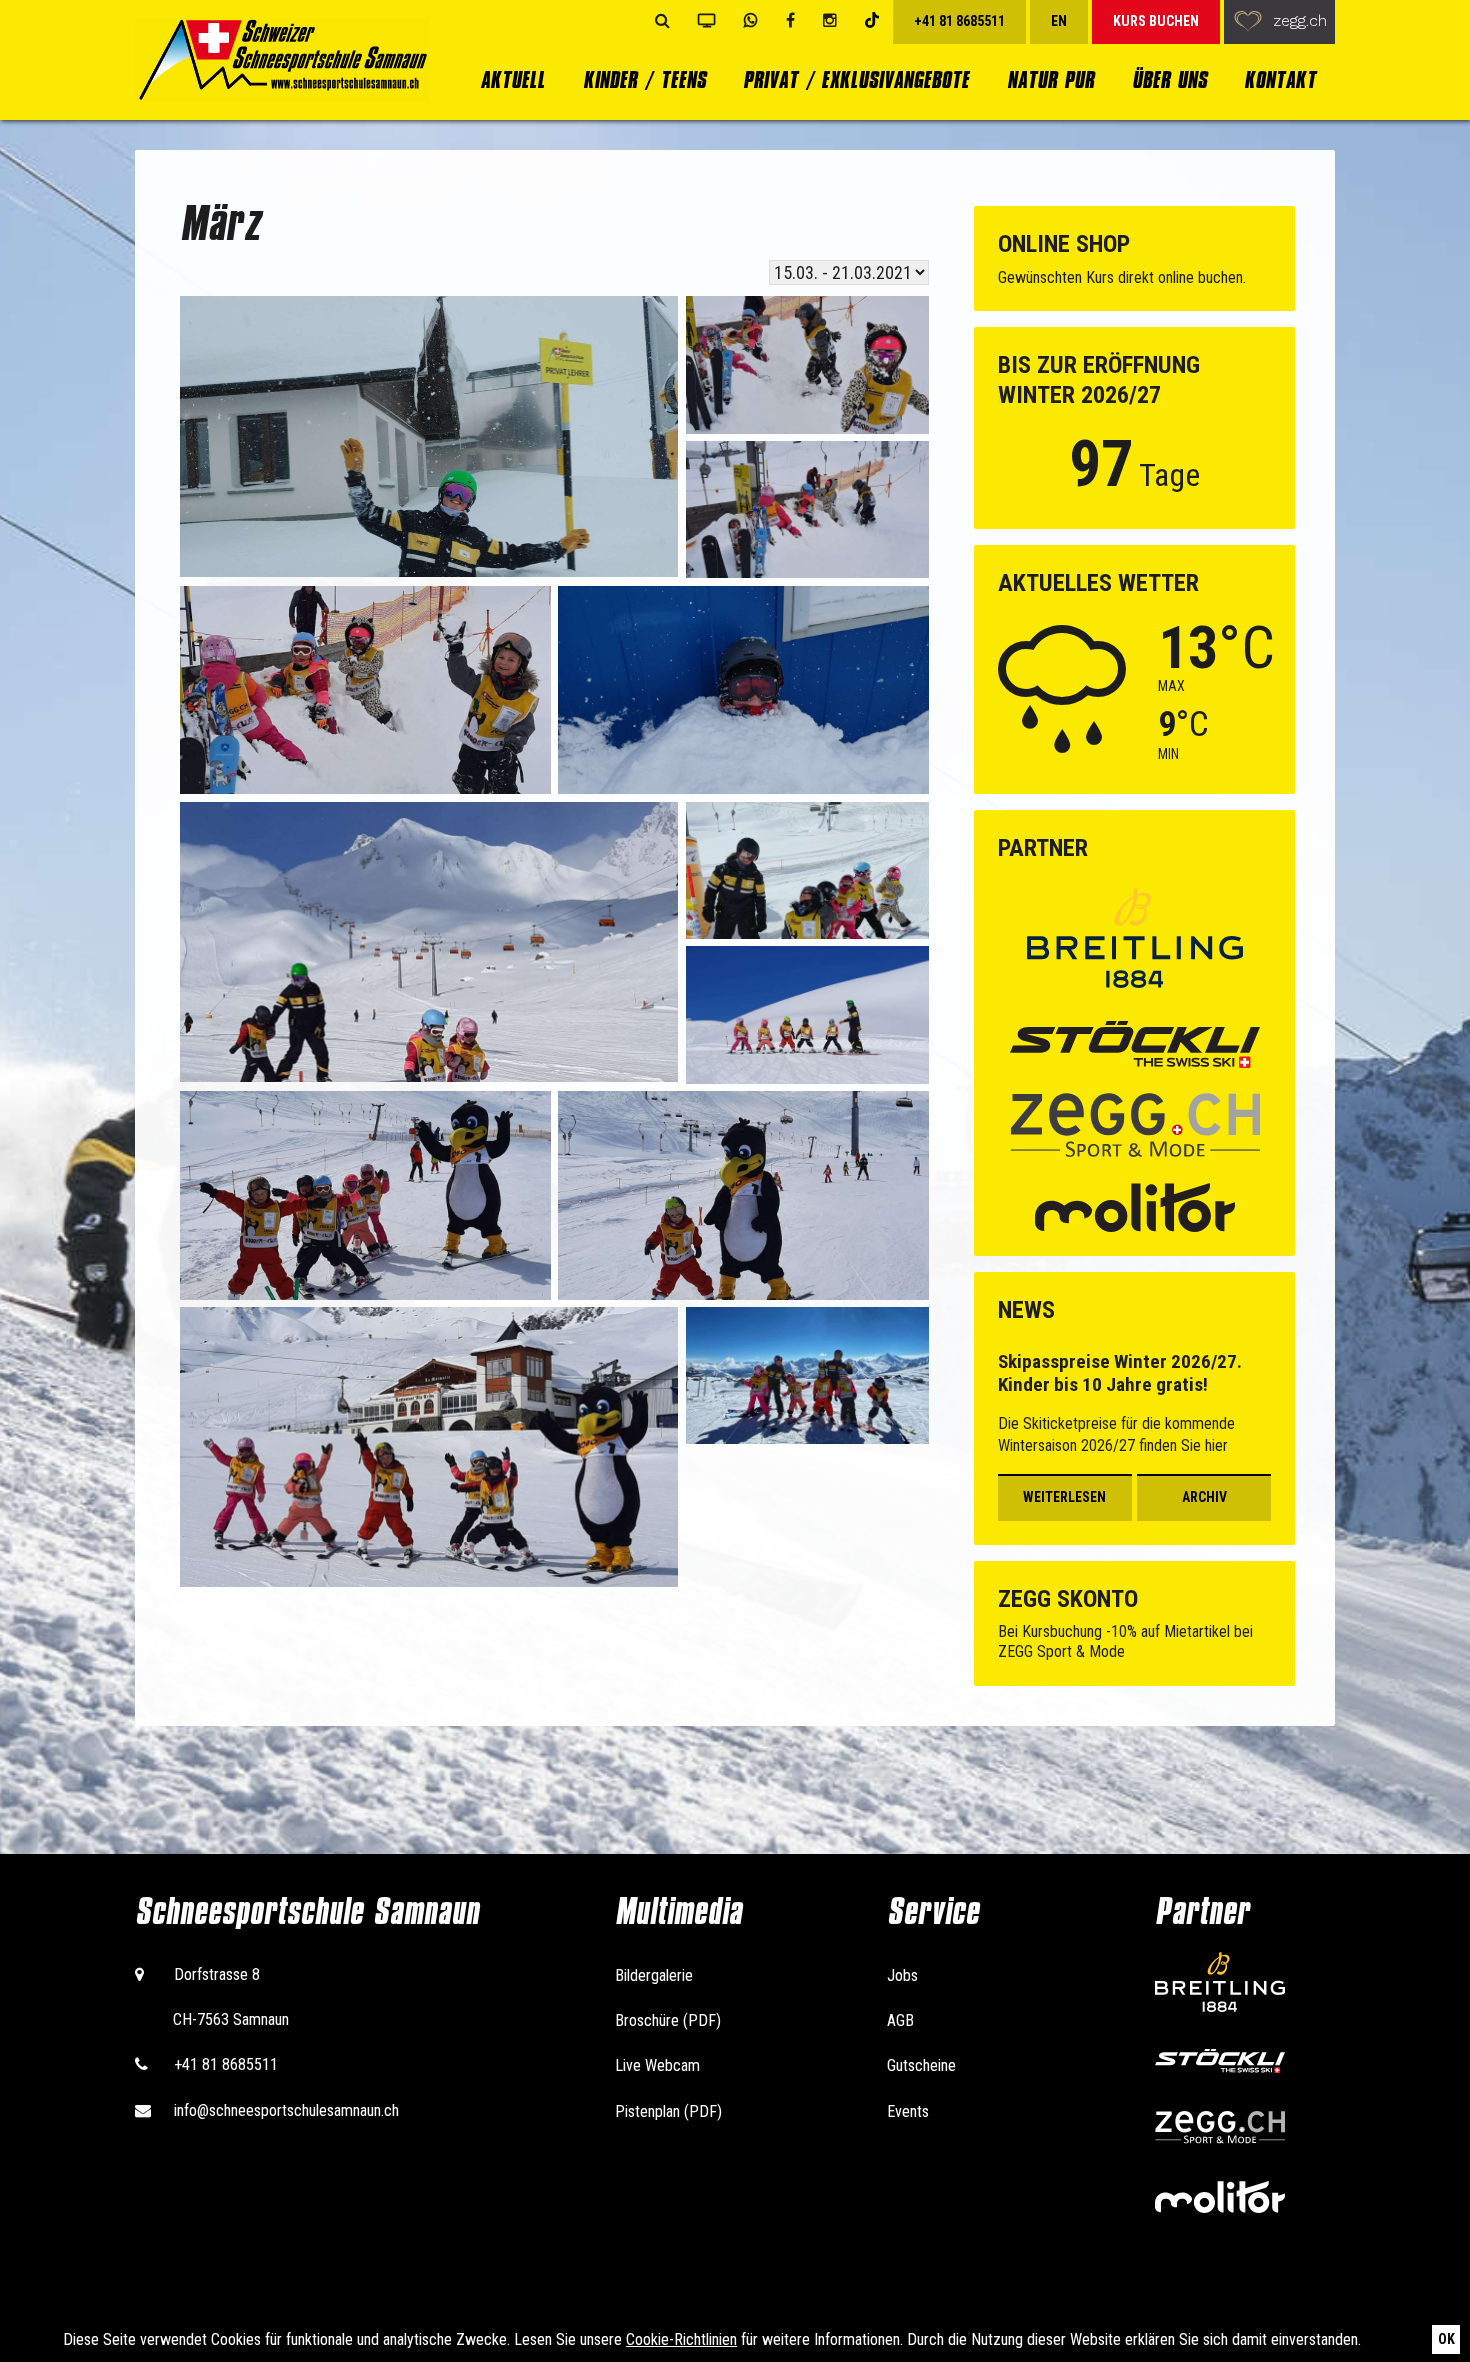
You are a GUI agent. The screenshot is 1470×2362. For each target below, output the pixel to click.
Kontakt (1280, 79)
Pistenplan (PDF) (668, 2111)
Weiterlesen (1064, 1497)
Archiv (1204, 1497)
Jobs (902, 1975)
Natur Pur (1050, 79)
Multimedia (678, 1911)
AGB (900, 2020)
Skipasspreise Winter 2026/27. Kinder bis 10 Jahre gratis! (1120, 1373)
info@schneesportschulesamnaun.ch (286, 2110)
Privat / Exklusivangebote (856, 79)
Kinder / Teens (644, 79)
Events (908, 2111)
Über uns (1169, 79)
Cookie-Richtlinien (681, 2339)
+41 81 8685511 (226, 2064)
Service (933, 1911)
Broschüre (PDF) (668, 2020)
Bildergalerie (654, 1975)
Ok (1446, 2339)
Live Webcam (657, 2065)
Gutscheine (921, 2065)
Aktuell (512, 79)
